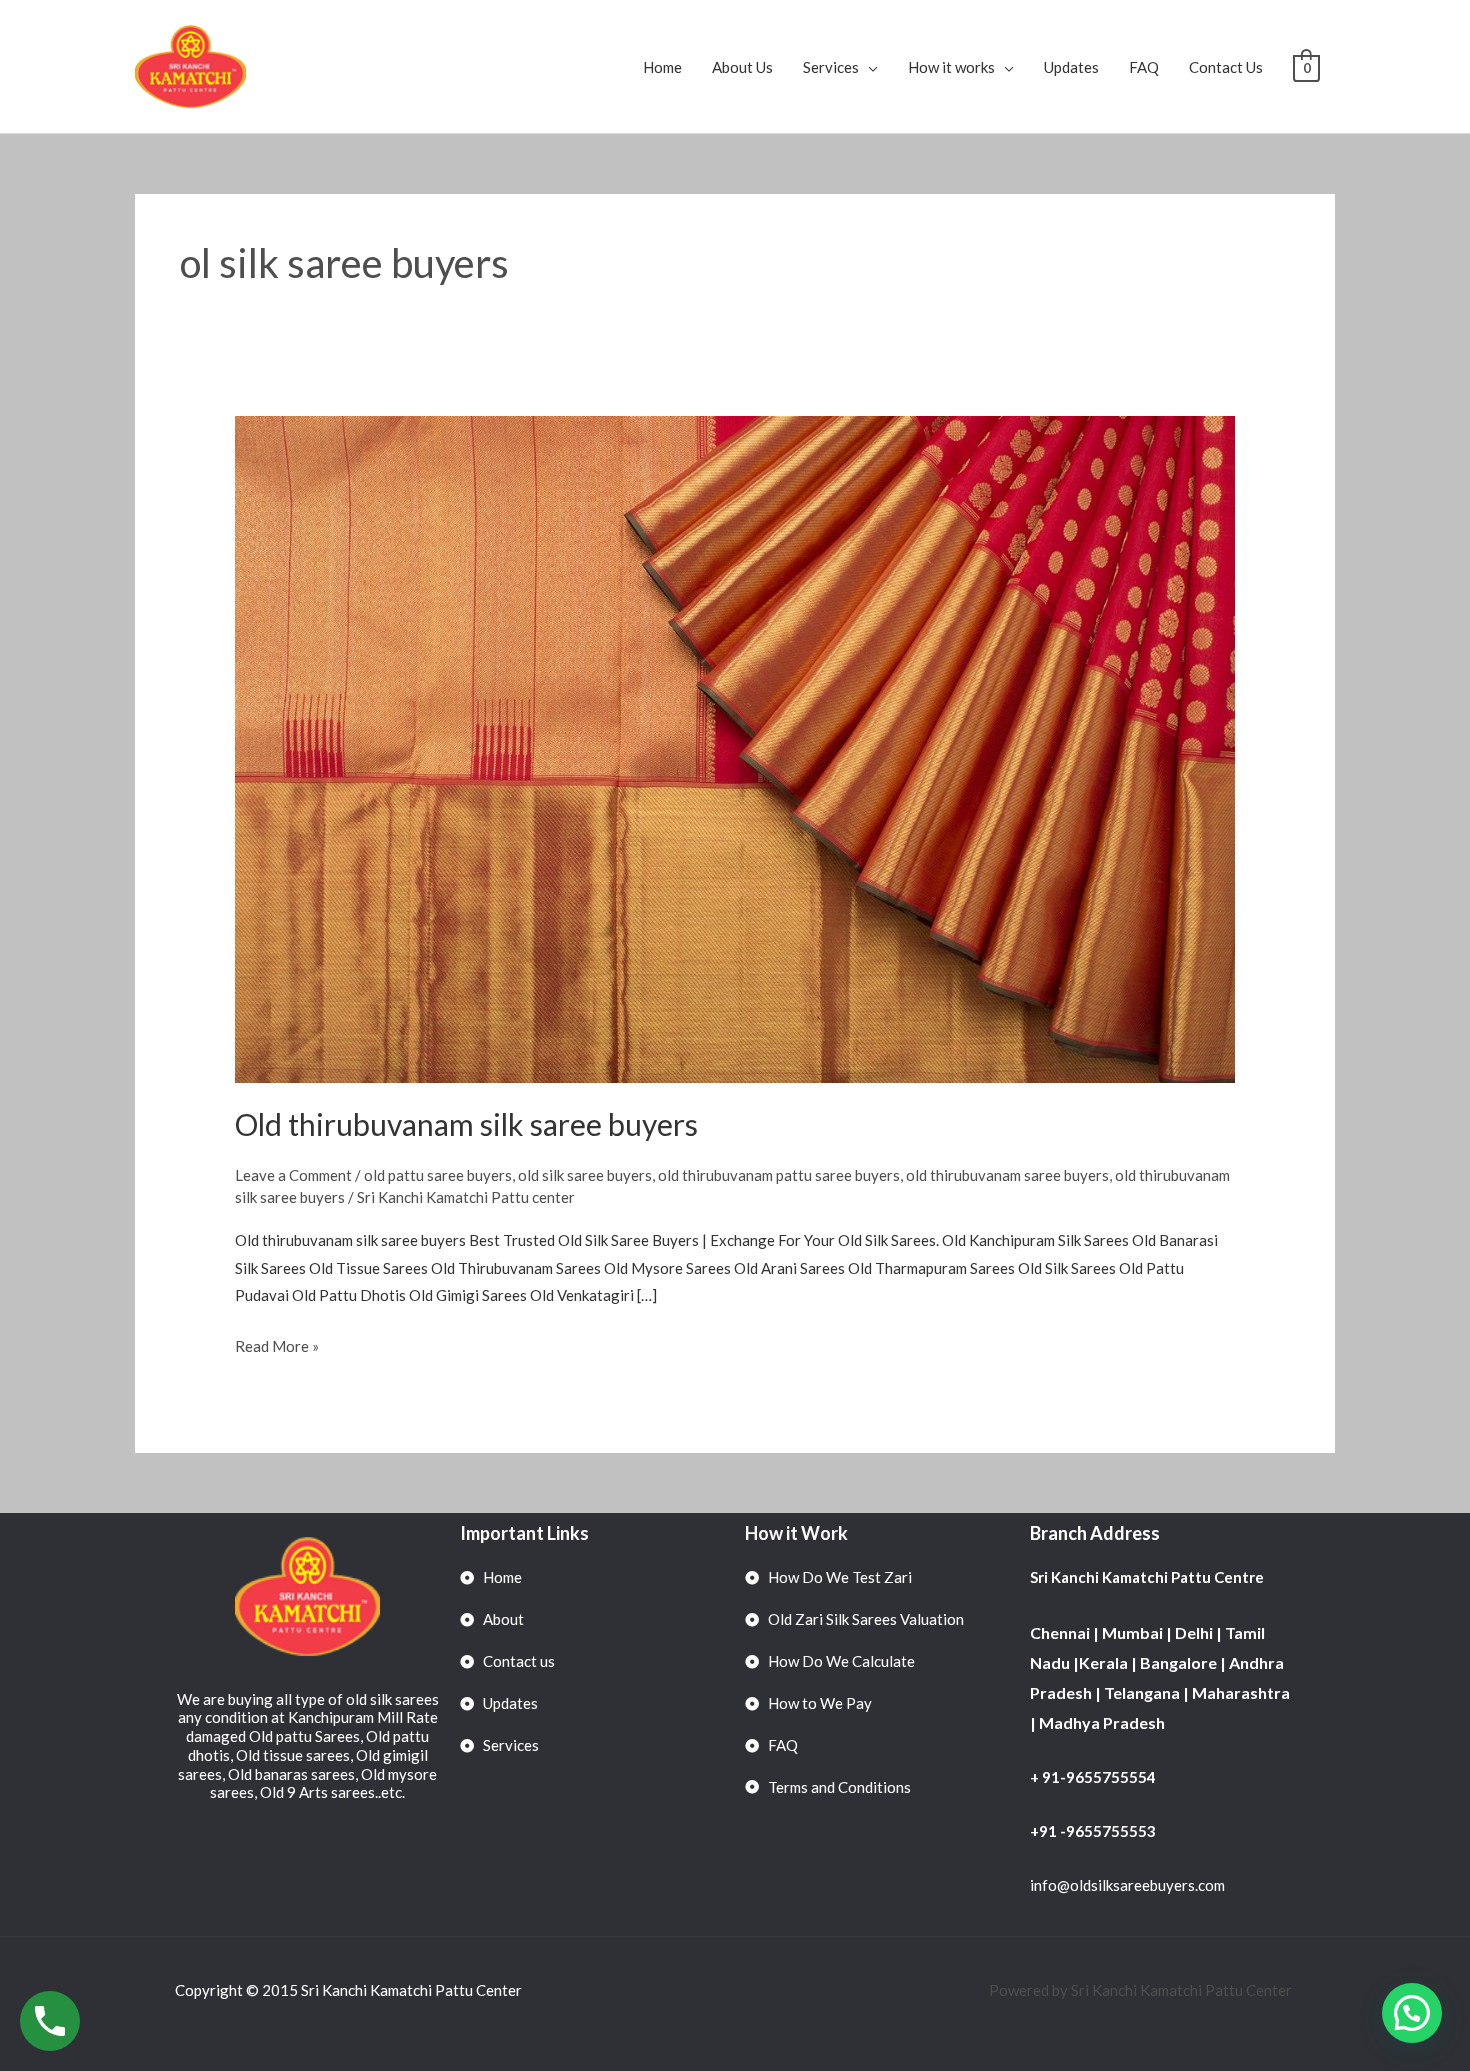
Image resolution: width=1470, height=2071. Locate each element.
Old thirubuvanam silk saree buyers (466, 1124)
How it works (951, 67)
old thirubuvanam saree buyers (1007, 1175)
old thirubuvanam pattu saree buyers (779, 1175)
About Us (742, 67)
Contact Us (1226, 67)
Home (662, 67)
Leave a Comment (293, 1175)
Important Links (524, 1533)
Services (831, 67)
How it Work (796, 1533)
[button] (1412, 2013)
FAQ (1144, 67)
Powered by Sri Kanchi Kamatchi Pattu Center (1142, 1990)
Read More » (277, 1344)
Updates (1071, 67)
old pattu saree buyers (438, 1175)
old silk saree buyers (585, 1175)
